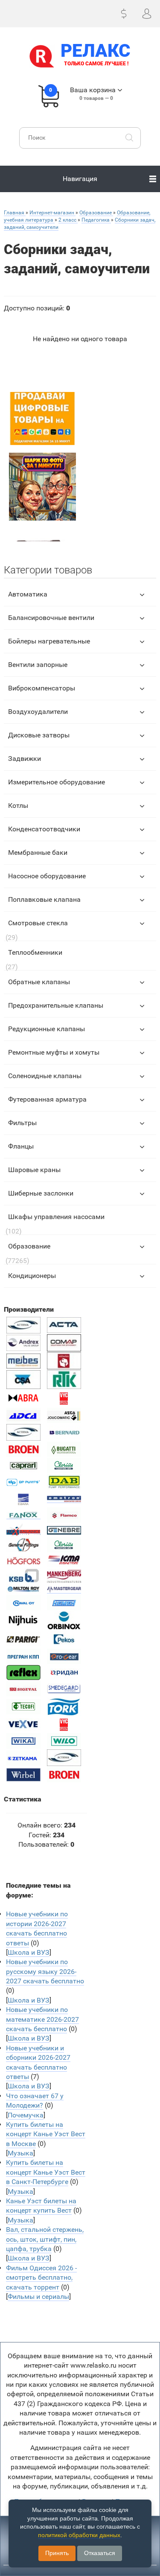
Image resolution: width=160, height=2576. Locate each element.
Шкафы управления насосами (56, 1217)
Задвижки (25, 759)
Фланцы (21, 1146)
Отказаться (100, 2553)
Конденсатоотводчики (44, 829)
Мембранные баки (38, 852)
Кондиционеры (32, 1276)
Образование (29, 1246)
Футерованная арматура (47, 1099)
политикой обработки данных (79, 2535)
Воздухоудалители (38, 712)
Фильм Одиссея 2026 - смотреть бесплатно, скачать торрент (41, 2278)
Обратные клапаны (39, 982)
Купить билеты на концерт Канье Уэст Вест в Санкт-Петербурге (46, 2172)
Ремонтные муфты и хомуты (54, 1052)
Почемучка (26, 2115)
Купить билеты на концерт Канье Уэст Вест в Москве (46, 2134)
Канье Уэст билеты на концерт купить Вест (41, 2206)
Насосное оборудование (47, 876)
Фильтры (22, 1123)
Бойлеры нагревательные (49, 641)
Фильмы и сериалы (38, 2297)
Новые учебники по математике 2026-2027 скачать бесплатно (42, 2019)
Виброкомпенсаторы (42, 688)
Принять (57, 2553)
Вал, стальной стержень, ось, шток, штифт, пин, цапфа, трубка (45, 2239)
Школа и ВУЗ (29, 1952)
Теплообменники (35, 952)
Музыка (20, 2153)
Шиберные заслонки (41, 1193)
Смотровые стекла (38, 923)
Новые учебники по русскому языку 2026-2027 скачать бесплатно (45, 1971)
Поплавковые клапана (44, 899)
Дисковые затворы (39, 735)
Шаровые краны (34, 1170)
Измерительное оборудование (57, 782)
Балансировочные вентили (51, 618)
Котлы (18, 806)
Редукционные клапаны (47, 1029)
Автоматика (28, 594)
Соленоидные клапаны (45, 1076)
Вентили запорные (38, 665)
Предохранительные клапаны (56, 1005)
